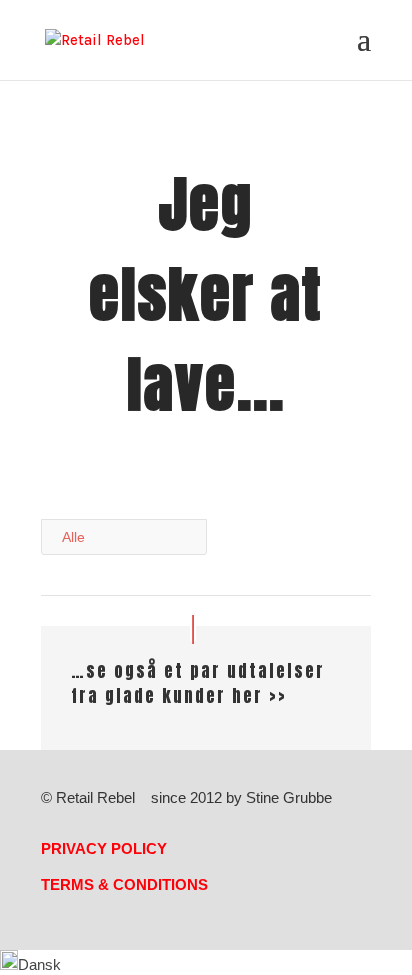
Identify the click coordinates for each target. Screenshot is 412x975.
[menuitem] (30, 964)
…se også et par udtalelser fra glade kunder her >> (198, 684)
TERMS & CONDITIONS (124, 884)
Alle (73, 537)
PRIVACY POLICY (104, 848)
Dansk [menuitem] (39, 964)
